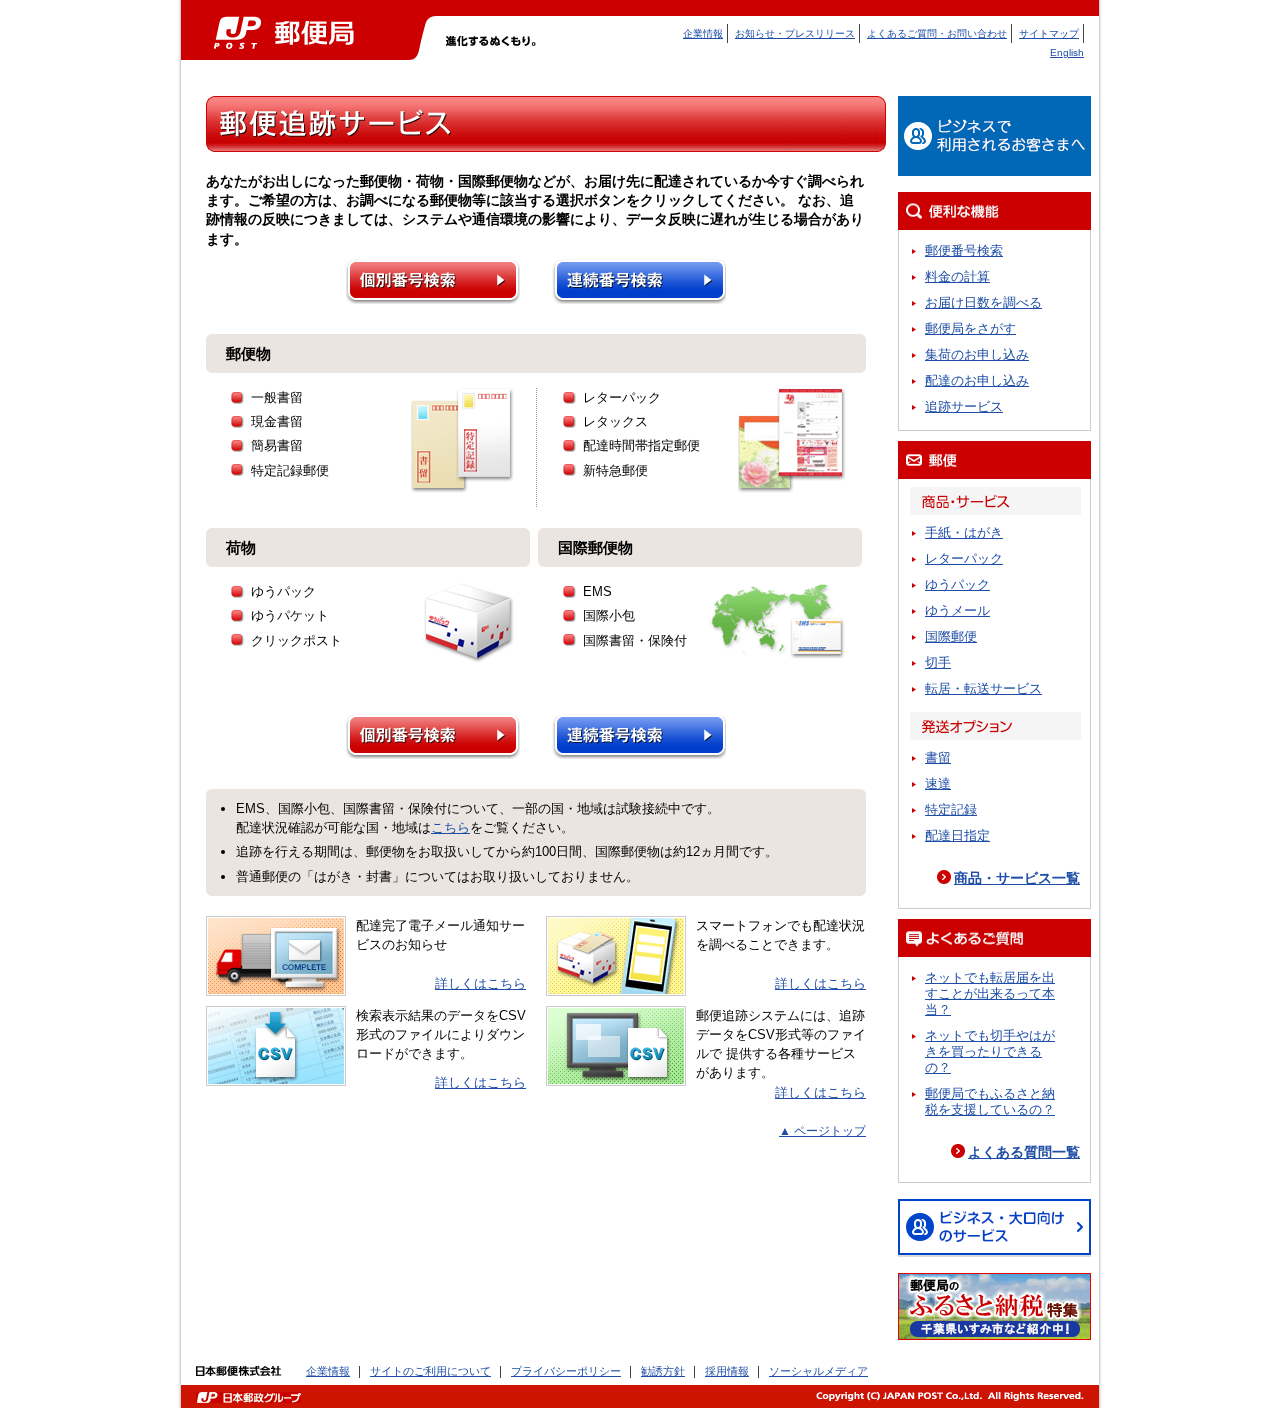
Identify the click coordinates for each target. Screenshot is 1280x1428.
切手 (938, 662)
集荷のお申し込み (977, 354)
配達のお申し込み (977, 380)
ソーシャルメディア (818, 1371)
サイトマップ (1049, 33)
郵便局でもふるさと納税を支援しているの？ (990, 1101)
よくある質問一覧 (1024, 1152)
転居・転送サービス (983, 688)
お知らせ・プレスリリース (795, 33)
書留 (938, 757)
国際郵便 (951, 636)
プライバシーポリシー (566, 1371)
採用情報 (727, 1371)
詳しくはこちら (480, 983)
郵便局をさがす (970, 328)
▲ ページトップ (822, 1131)
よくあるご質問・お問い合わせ (937, 33)
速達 (938, 783)
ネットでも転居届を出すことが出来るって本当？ (990, 993)
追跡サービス (964, 406)
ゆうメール (957, 610)
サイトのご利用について (430, 1371)
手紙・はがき (964, 532)
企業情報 (703, 33)
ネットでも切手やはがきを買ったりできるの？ (990, 1051)
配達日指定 (957, 835)
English (1067, 52)
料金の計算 (957, 276)
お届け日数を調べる (983, 302)
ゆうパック (957, 584)
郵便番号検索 (964, 250)
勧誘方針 (663, 1371)
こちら (450, 827)
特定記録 (951, 809)
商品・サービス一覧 (1017, 878)
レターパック (964, 558)
